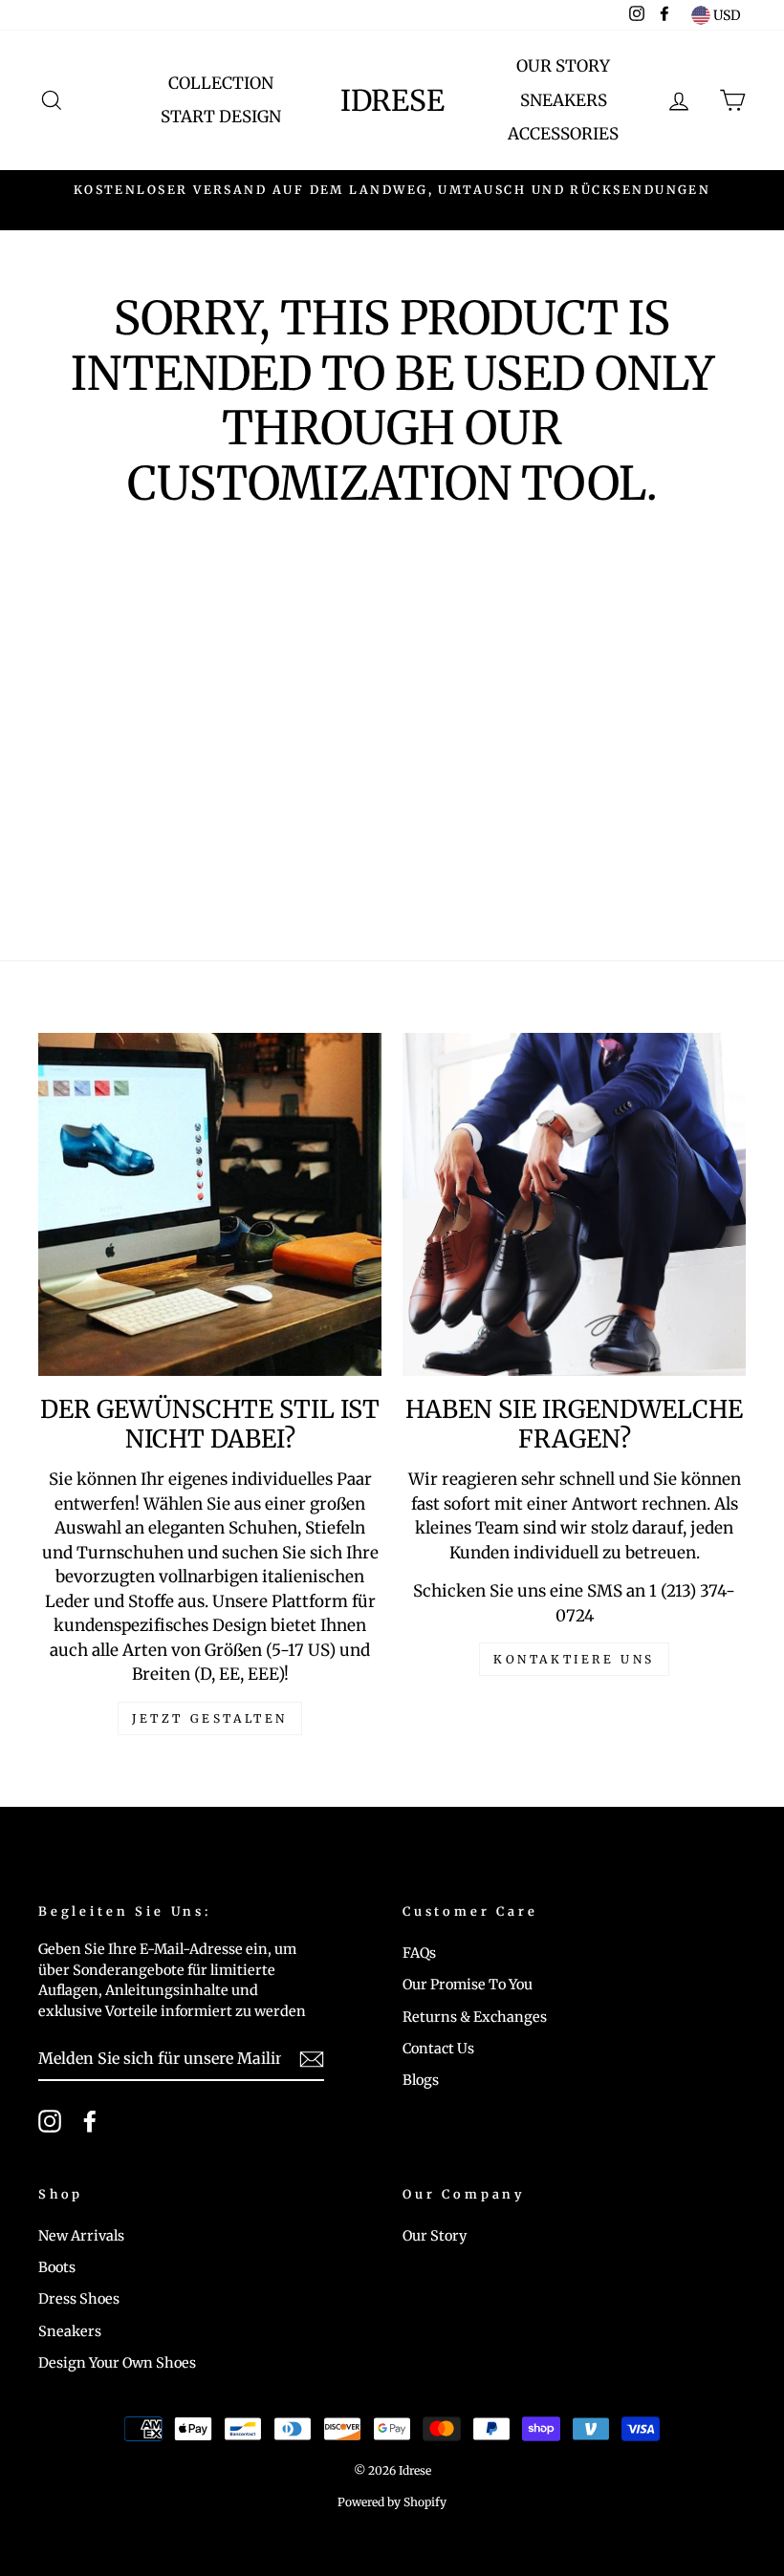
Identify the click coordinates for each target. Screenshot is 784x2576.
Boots (57, 2267)
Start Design (221, 117)
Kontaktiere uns (574, 1659)
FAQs (419, 1953)
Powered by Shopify (392, 2502)
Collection (221, 83)
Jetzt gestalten (210, 1718)
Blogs (421, 2080)
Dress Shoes (79, 2299)
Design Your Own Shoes (117, 2363)
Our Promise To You (468, 1985)
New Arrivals (81, 2236)
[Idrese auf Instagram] (50, 2121)
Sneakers (564, 100)
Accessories (563, 134)
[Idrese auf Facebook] (90, 2121)
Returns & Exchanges (475, 2017)
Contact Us (438, 2049)
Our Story (563, 66)
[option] (392, 190)
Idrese (392, 100)
